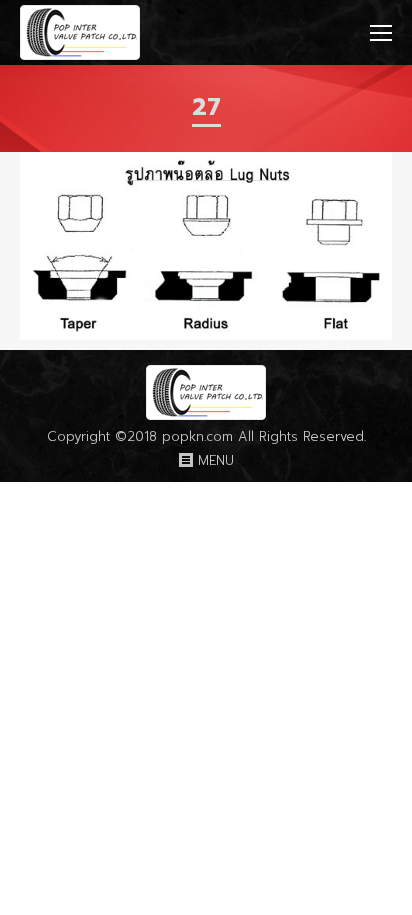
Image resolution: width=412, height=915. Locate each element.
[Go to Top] (380, 883)
